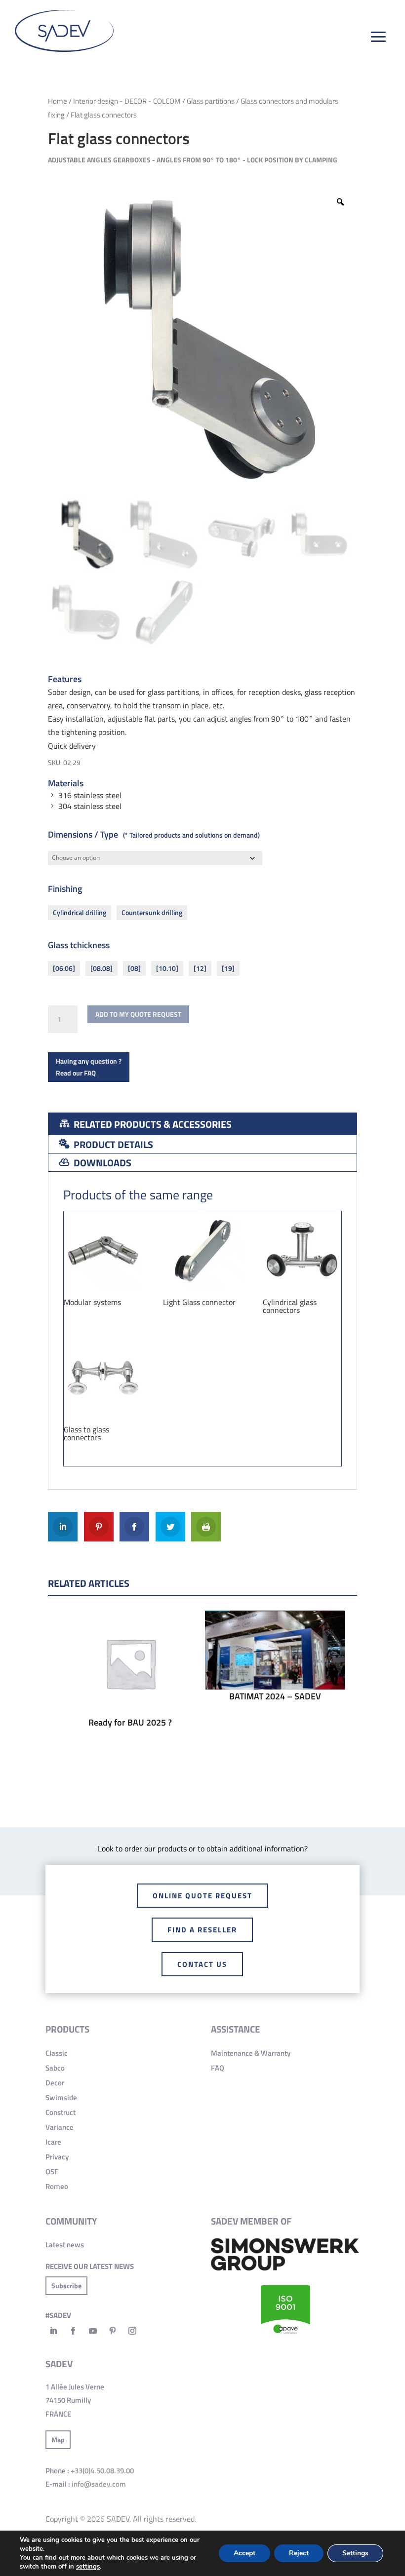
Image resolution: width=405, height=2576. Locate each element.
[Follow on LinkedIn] (53, 2331)
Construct (61, 2112)
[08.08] (101, 968)
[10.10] (167, 968)
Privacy (57, 2157)
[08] (134, 968)
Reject (299, 2553)
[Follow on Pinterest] (113, 2331)
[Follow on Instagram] (132, 2331)
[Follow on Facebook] (73, 2331)
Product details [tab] (112, 1144)
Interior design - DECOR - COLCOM (127, 101)
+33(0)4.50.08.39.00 (102, 2471)
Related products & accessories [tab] (152, 1124)
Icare (53, 2142)
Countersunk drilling (152, 912)
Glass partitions (211, 101)
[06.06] (64, 968)
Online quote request (202, 1896)
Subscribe (66, 2286)
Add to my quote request (138, 1014)
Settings (355, 2553)
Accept (244, 2553)
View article (130, 1687)
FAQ (218, 2068)
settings (88, 2567)
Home (58, 101)
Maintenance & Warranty (251, 2053)
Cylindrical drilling (80, 912)
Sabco (55, 2068)
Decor (55, 2083)
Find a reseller (202, 1930)
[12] (200, 968)
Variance (60, 2127)
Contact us (202, 1964)
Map (58, 2440)
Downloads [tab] (101, 1163)
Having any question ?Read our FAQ (89, 1067)
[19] (228, 968)
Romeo (57, 2186)
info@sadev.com (99, 2484)
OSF (52, 2172)
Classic (57, 2053)
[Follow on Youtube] (93, 2331)
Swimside (61, 2097)
